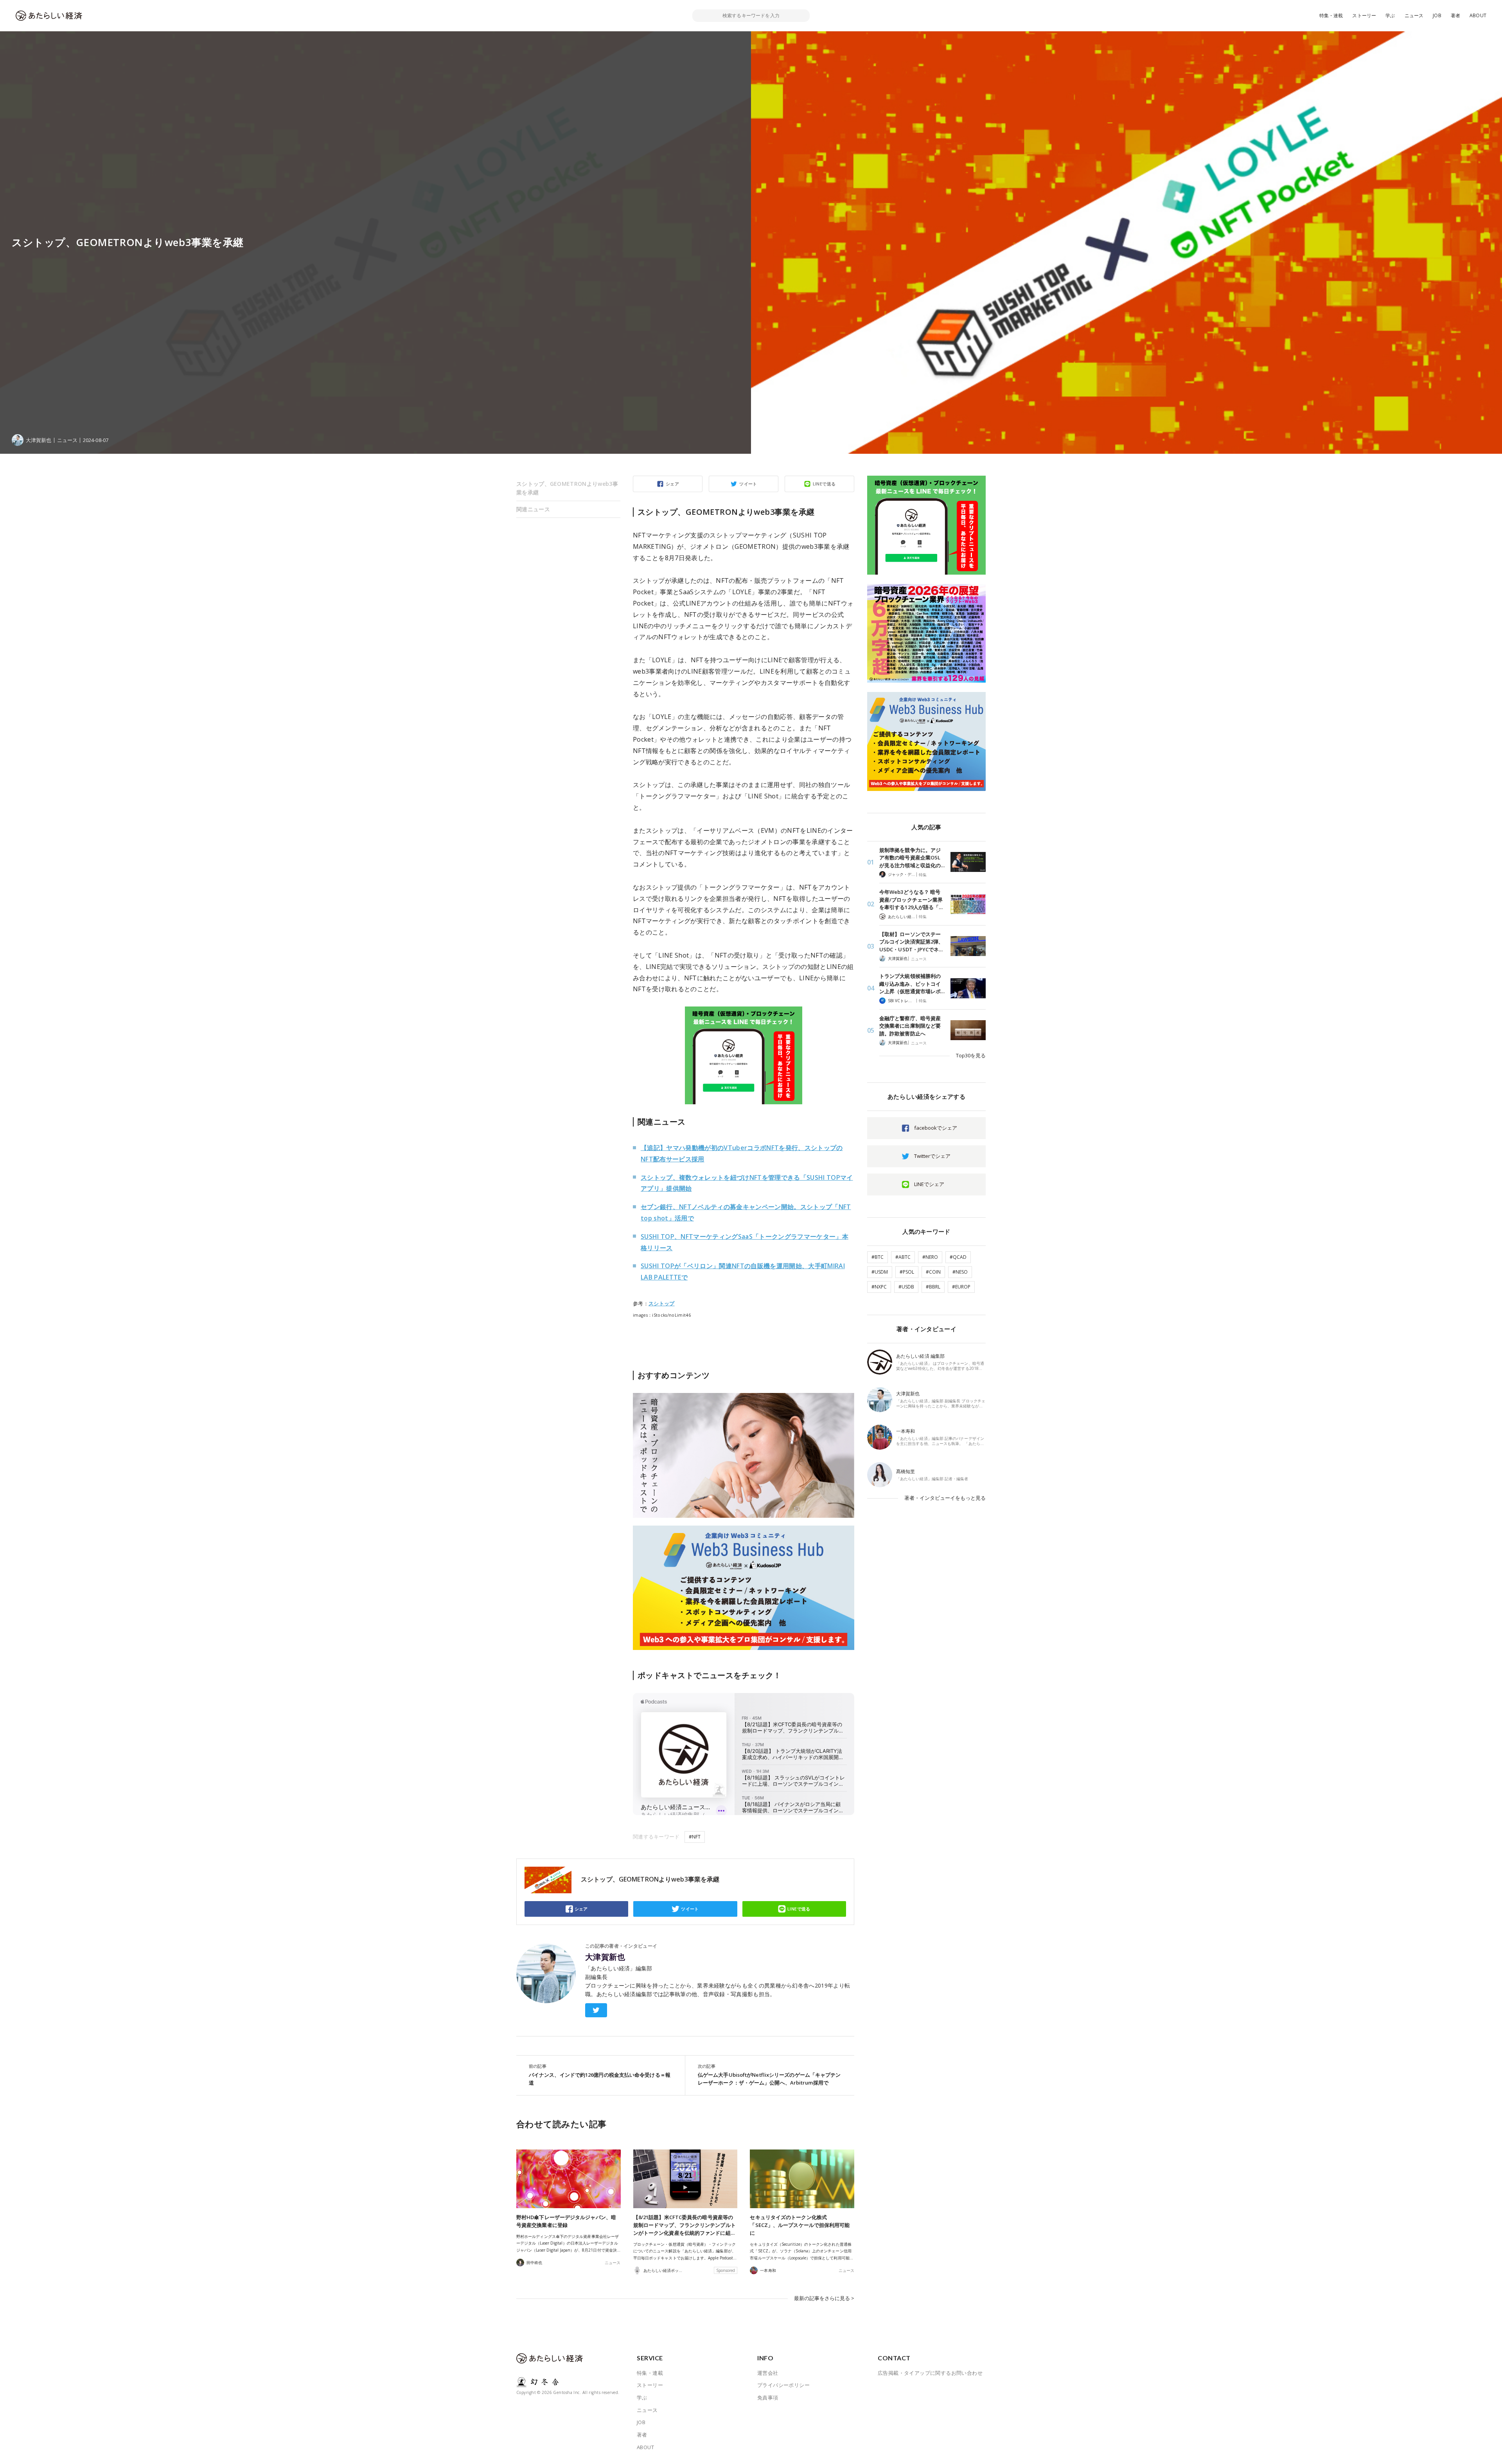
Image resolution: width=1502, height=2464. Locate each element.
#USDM (880, 1272)
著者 (1455, 15)
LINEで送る (824, 484)
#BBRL (933, 1287)
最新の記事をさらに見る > (824, 2298)
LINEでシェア (929, 1184)
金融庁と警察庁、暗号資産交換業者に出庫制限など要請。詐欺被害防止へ (910, 1026)
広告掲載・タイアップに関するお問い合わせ (930, 2373)
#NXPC (879, 1287)
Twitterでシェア (932, 1156)
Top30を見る (971, 1055)
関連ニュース (533, 509)
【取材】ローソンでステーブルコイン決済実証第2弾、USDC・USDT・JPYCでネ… (911, 942)
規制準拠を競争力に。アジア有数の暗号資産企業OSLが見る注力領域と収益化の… (912, 858)
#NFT (695, 1837)
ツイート (748, 484)
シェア (672, 484)
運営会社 (768, 2373)
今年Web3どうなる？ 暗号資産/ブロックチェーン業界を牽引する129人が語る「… (911, 900)
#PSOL (907, 1272)
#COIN (933, 1272)
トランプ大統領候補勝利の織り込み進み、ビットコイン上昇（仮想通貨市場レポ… (912, 984)
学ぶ (1390, 15)
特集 (923, 875)
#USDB (906, 1287)
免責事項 (768, 2398)
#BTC (878, 1257)
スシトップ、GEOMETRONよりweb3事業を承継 (567, 488)
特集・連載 (1331, 15)
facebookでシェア (936, 1128)
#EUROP (961, 1287)
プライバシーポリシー (783, 2385)
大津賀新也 (605, 1957)
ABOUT (1478, 15)
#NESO (960, 1272)
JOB (1437, 15)
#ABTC (903, 1257)
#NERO (930, 1257)
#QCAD (958, 1257)
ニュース (1414, 15)
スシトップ (662, 1303)
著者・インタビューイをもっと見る (945, 1498)
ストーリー (1364, 15)
